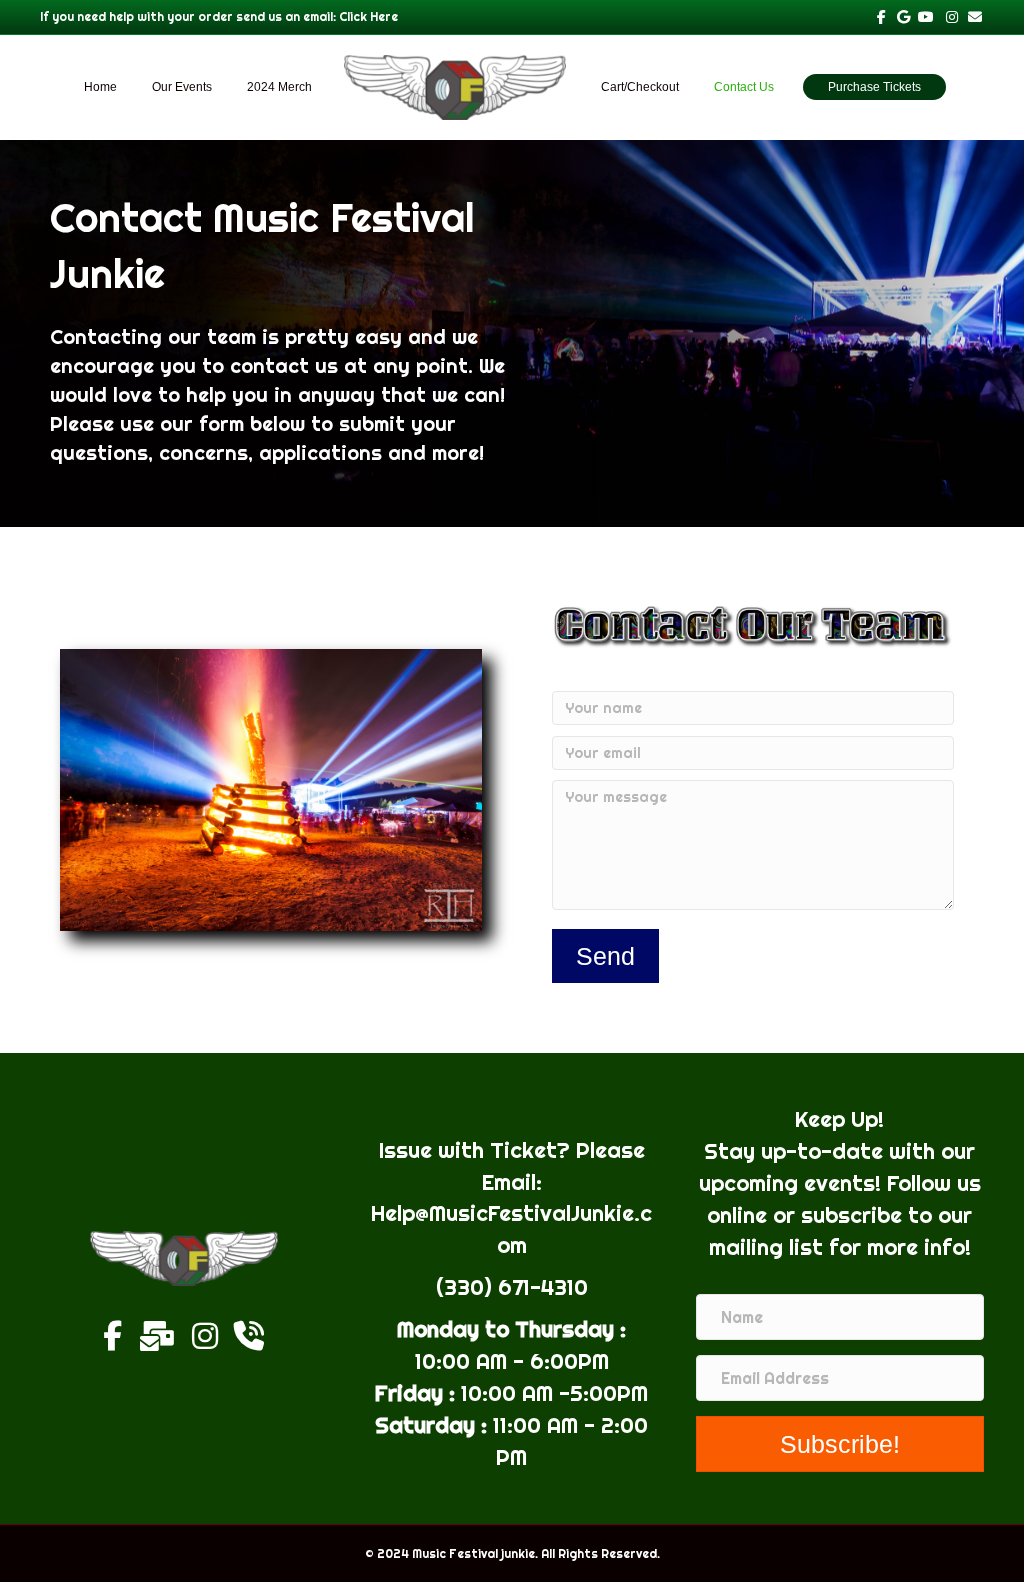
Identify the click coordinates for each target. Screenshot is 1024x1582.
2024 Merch (279, 87)
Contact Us (744, 87)
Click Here (368, 16)
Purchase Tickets (874, 87)
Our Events (182, 87)
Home (100, 87)
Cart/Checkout (640, 87)
